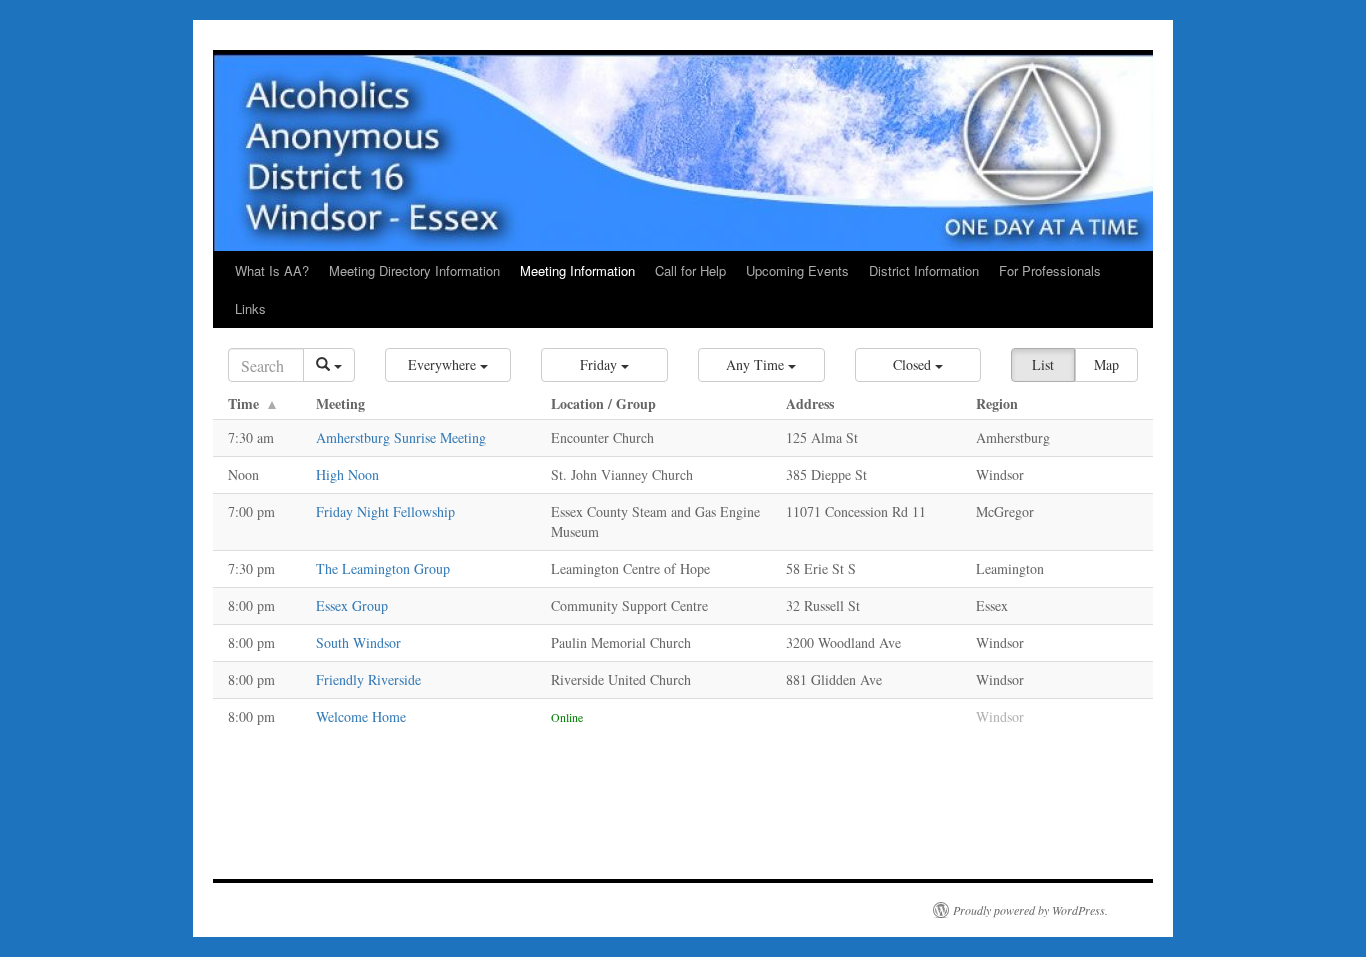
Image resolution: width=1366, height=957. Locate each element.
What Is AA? (272, 270)
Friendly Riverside (368, 679)
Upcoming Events (797, 270)
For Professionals (1050, 270)
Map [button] (1106, 364)
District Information (924, 270)
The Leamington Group (383, 568)
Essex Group (352, 605)
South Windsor (358, 642)
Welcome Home (361, 716)
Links (250, 308)
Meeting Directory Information (414, 270)
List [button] (1043, 364)
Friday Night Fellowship (385, 511)
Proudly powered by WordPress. (1030, 910)
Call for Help (690, 270)
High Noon (347, 474)
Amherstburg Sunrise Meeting (401, 437)
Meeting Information (577, 270)
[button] (448, 365)
